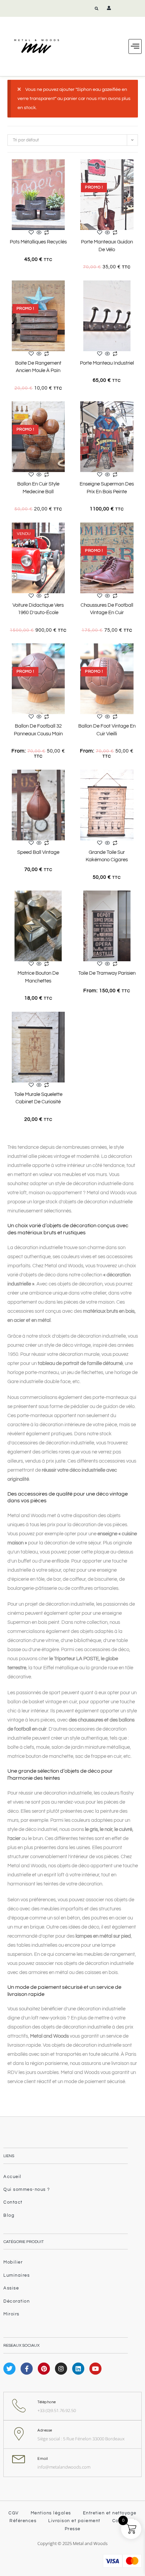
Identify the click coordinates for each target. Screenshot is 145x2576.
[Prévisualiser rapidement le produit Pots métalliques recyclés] (67, 171)
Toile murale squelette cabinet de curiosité (38, 1098)
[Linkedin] (78, 2369)
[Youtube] (95, 2369)
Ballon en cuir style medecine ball (38, 488)
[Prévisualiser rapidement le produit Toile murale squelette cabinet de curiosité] (67, 1024)
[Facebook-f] (27, 2369)
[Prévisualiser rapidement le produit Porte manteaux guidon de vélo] (136, 171)
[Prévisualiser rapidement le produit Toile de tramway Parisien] (136, 902)
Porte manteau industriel (107, 363)
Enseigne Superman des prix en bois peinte (107, 488)
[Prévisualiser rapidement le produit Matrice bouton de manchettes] (67, 902)
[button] (96, 8)
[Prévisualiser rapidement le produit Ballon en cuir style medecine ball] (67, 413)
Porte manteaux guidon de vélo (107, 246)
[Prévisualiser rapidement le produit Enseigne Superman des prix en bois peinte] (136, 413)
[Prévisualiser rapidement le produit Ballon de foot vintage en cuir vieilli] (136, 655)
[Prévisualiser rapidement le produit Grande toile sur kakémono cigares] (136, 781)
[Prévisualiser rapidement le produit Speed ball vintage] (67, 781)
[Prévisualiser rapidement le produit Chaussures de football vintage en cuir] (136, 534)
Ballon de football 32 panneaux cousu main (38, 730)
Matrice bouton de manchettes (38, 977)
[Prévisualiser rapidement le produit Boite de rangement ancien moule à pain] (67, 292)
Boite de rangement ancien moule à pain (38, 367)
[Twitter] (9, 2369)
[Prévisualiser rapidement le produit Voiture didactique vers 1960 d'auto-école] (67, 534)
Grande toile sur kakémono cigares (107, 856)
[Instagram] (61, 2369)
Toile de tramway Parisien (107, 973)
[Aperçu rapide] (39, 233)
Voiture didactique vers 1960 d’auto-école (38, 609)
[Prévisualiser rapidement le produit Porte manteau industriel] (136, 292)
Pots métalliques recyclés (38, 242)
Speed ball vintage (38, 852)
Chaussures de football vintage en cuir (107, 609)
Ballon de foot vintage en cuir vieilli (107, 730)
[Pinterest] (44, 2369)
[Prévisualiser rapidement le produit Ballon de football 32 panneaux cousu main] (67, 655)
